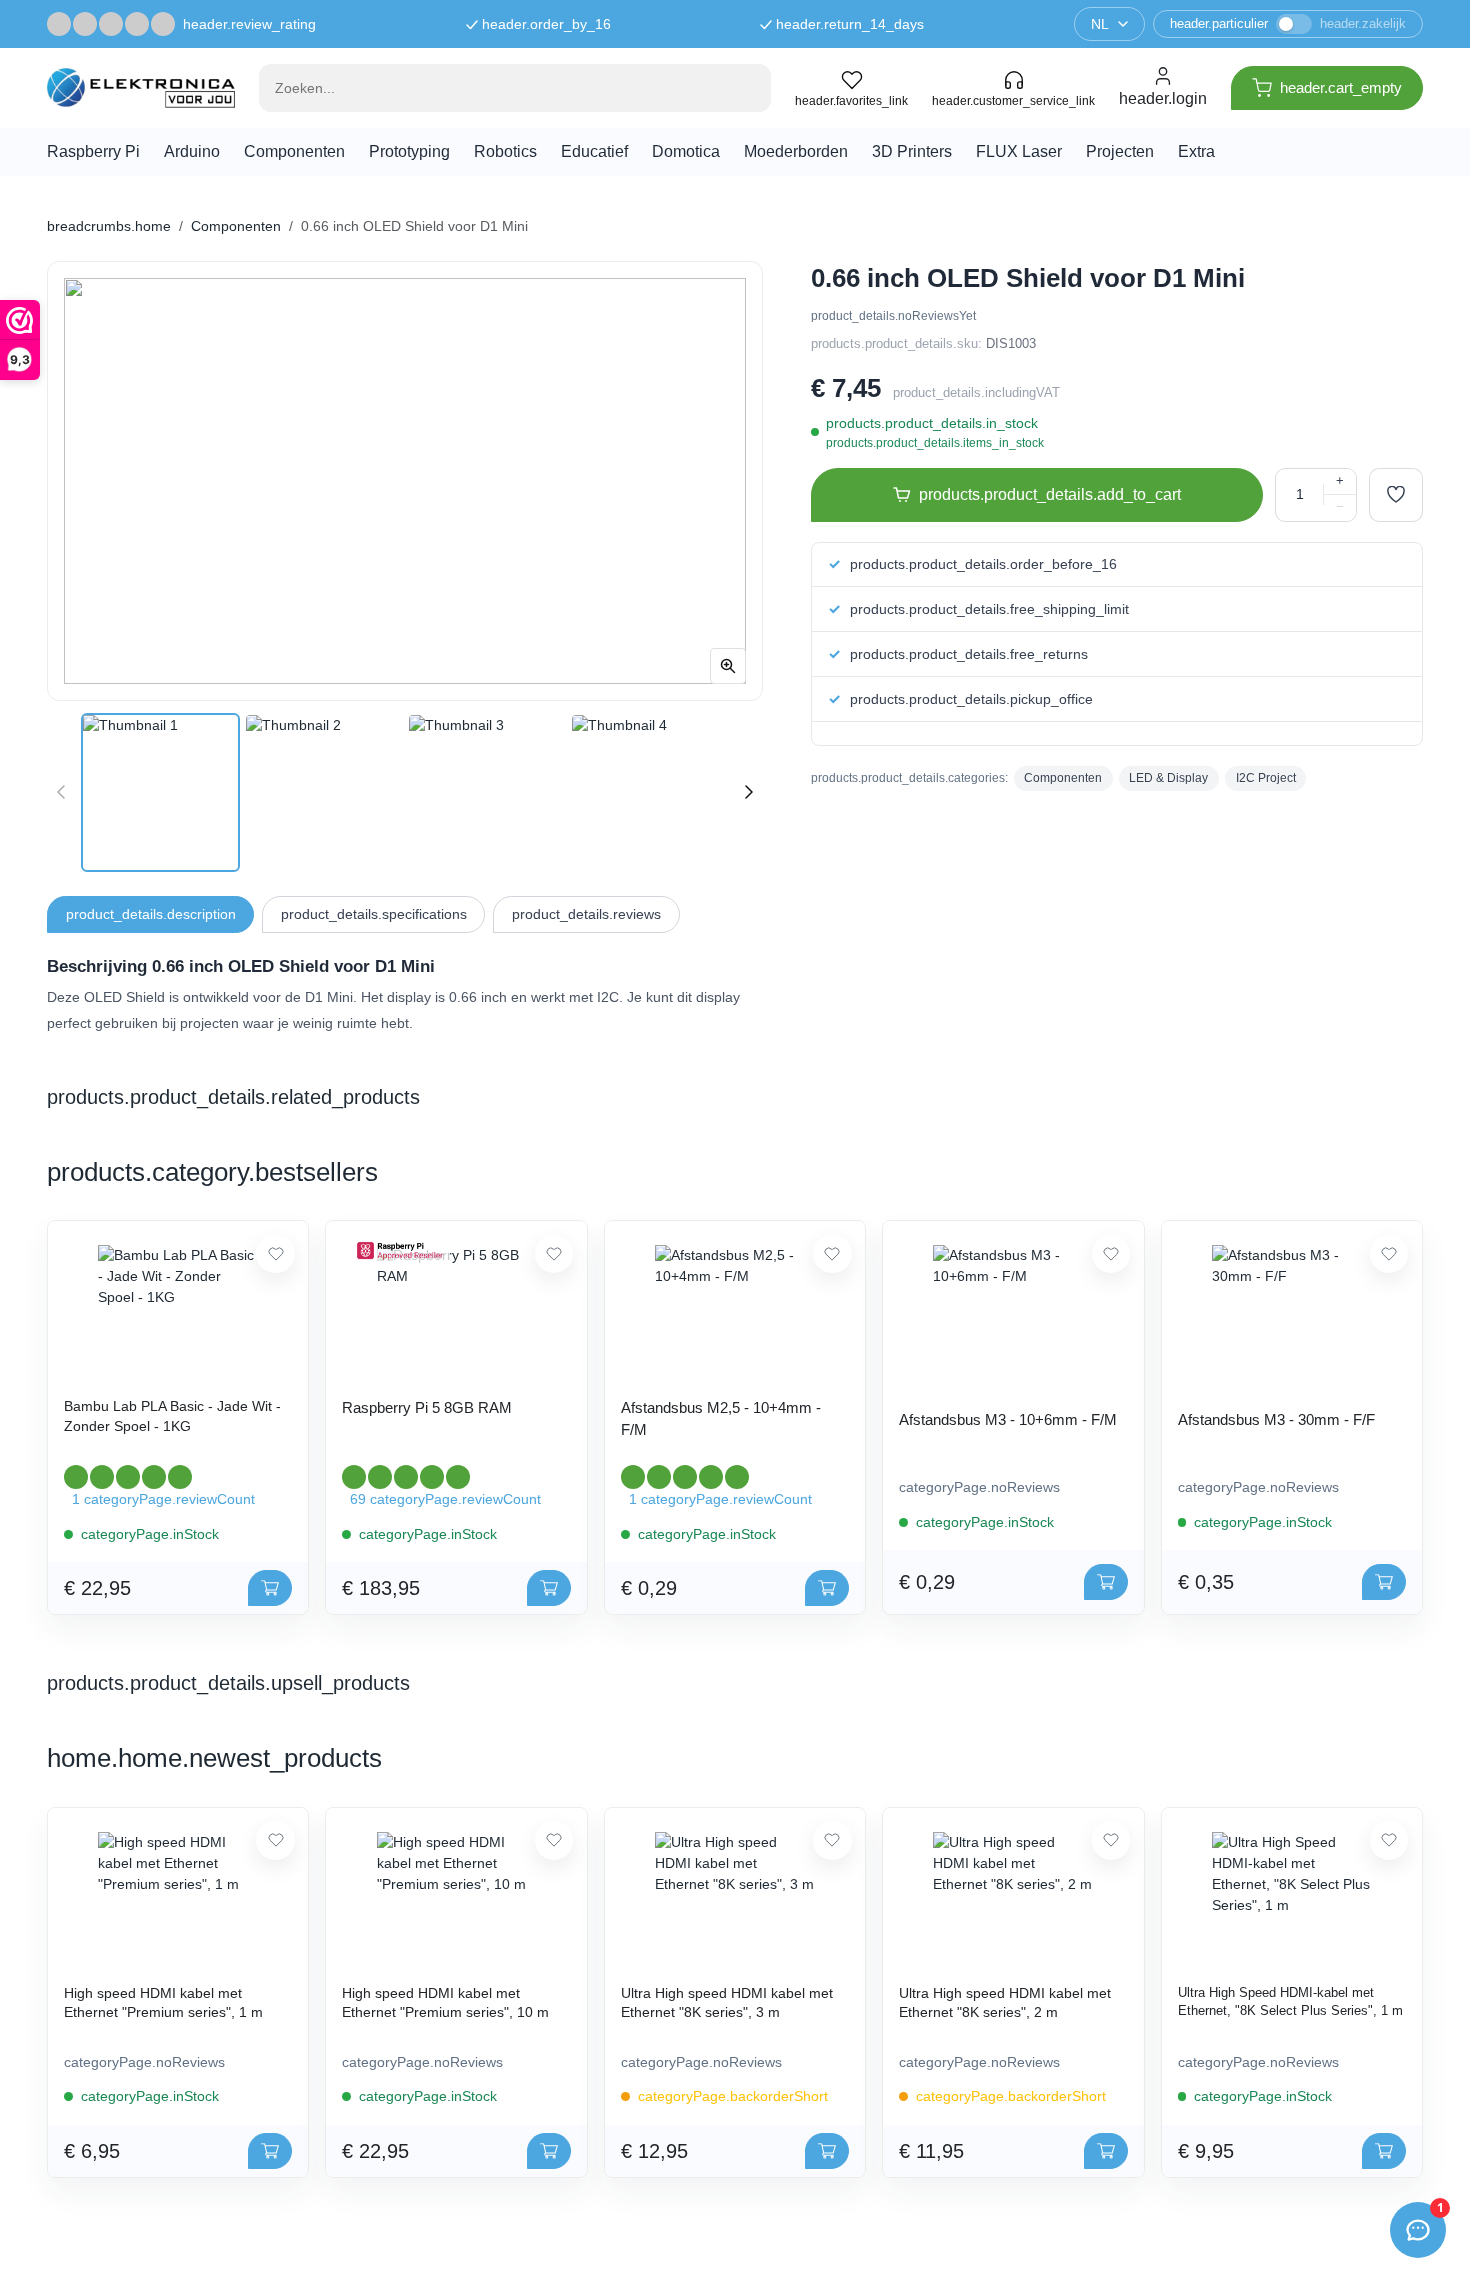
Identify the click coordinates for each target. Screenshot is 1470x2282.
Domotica (686, 151)
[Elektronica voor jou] (141, 87)
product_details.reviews (586, 914)
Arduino (192, 151)
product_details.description (151, 914)
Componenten (294, 151)
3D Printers (912, 151)
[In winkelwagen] (270, 1588)
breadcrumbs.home (109, 226)
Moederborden (796, 151)
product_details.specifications (374, 914)
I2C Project (1266, 778)
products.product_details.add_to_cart (1050, 494)
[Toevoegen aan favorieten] (1396, 495)
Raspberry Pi (93, 151)
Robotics (505, 151)
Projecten (1120, 151)
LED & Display (1168, 778)
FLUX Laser (1019, 151)
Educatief (594, 151)
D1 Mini (329, 997)
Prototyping (409, 151)
